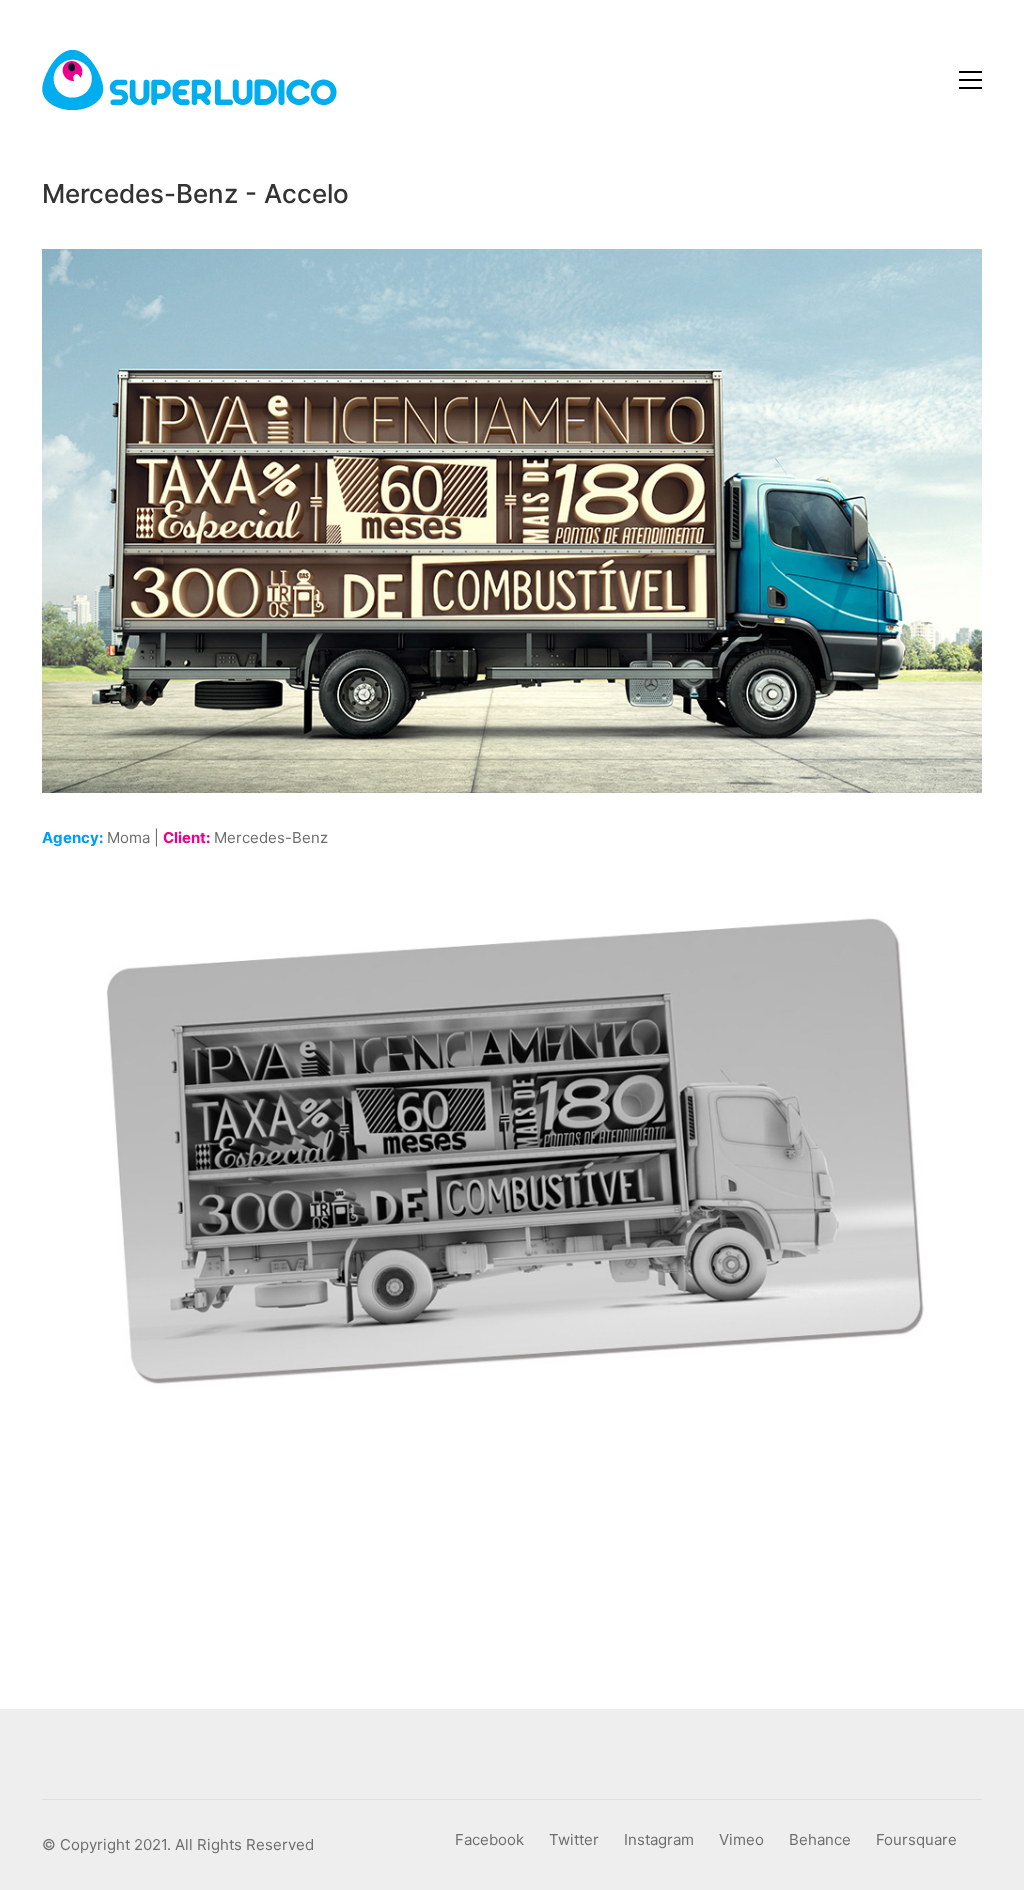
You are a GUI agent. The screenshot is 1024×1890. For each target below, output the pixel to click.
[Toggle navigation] (970, 80)
